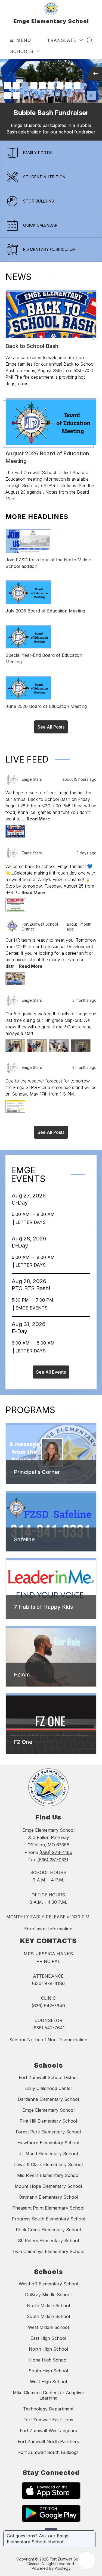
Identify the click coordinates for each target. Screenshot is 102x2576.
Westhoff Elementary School (48, 2284)
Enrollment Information (48, 1929)
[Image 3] (25, 86)
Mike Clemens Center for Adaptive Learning (48, 2395)
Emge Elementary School (48, 2110)
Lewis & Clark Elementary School (48, 2164)
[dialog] (51, 1454)
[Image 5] (42, 86)
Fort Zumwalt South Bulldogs (48, 2452)
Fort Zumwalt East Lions (48, 2420)
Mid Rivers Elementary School (48, 2175)
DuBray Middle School (48, 2295)
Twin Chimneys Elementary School (48, 2251)
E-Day (21, 1331)
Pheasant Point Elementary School (48, 2208)
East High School (48, 2338)
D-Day (21, 1246)
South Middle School (48, 2316)
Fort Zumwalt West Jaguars (48, 2431)
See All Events (51, 1372)
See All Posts (51, 727)
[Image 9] (77, 86)
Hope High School (48, 2360)
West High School (48, 2382)
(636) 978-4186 (56, 1852)
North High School (48, 2349)
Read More (38, 819)
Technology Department (48, 2409)
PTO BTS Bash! (33, 1288)
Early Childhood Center (48, 2088)
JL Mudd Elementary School (48, 2154)
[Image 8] (69, 86)
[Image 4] (34, 86)
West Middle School (48, 2327)
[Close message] (91, 2533)
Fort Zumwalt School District (48, 2077)
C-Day (21, 1203)
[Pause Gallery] (91, 95)
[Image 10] (8, 95)
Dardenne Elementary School (48, 2099)
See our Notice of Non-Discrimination (48, 2040)
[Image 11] (16, 95)
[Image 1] (8, 86)
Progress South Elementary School (48, 2219)
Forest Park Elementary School (48, 2132)
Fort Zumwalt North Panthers (48, 2441)
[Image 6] (51, 86)
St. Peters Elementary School (48, 2241)
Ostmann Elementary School (48, 2197)
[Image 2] (16, 86)
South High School (48, 2371)
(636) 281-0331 (53, 1860)
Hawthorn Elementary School (48, 2143)
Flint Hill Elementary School (48, 2121)
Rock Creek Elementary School (48, 2230)
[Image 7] (60, 86)
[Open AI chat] (86, 2561)
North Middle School (48, 2306)
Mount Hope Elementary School (48, 2186)
